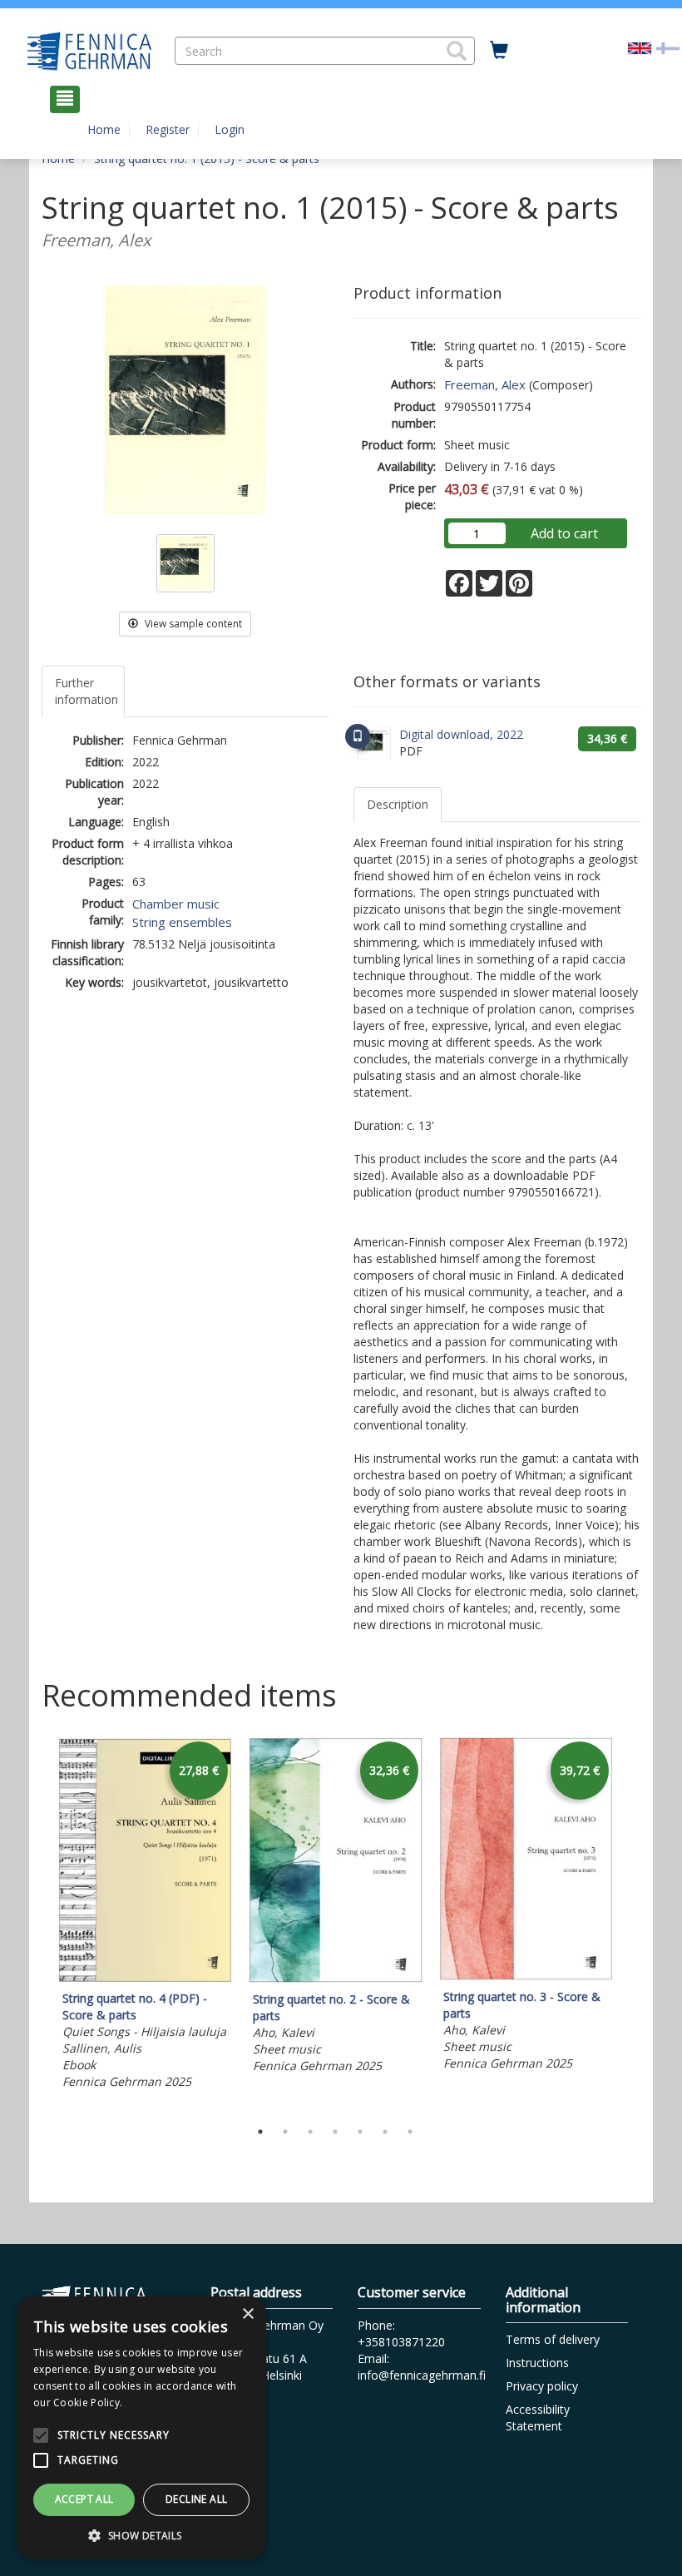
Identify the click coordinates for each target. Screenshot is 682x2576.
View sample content (192, 624)
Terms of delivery (553, 2339)
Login (230, 129)
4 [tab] (335, 2132)
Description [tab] (398, 804)
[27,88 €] (145, 1977)
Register (168, 129)
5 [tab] (360, 2132)
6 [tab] (385, 2132)
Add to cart (564, 533)
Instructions (537, 2363)
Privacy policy (542, 2386)
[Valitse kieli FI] (668, 46)
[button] (457, 51)
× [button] (247, 2314)
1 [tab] (260, 2132)
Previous (37, 1924)
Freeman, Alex (485, 384)
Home (104, 129)
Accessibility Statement (538, 2417)
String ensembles (182, 922)
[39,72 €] (526, 1976)
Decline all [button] (196, 2499)
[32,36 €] (336, 1978)
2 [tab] (285, 2132)
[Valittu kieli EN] (640, 46)
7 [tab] (410, 2132)
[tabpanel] (145, 1916)
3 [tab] (310, 2132)
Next (632, 1924)
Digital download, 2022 (461, 734)
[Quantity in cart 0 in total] (499, 51)
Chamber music (176, 904)
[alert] (141, 2428)
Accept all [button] (84, 2499)
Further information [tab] (86, 691)
